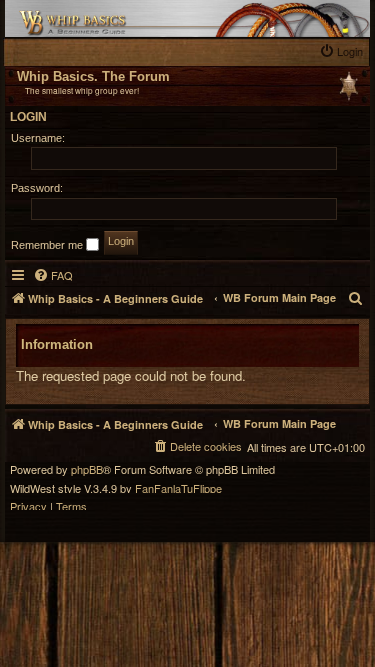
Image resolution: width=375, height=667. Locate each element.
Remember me (48, 245)
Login (28, 117)
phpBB (87, 469)
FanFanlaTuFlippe (178, 488)
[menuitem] (343, 51)
